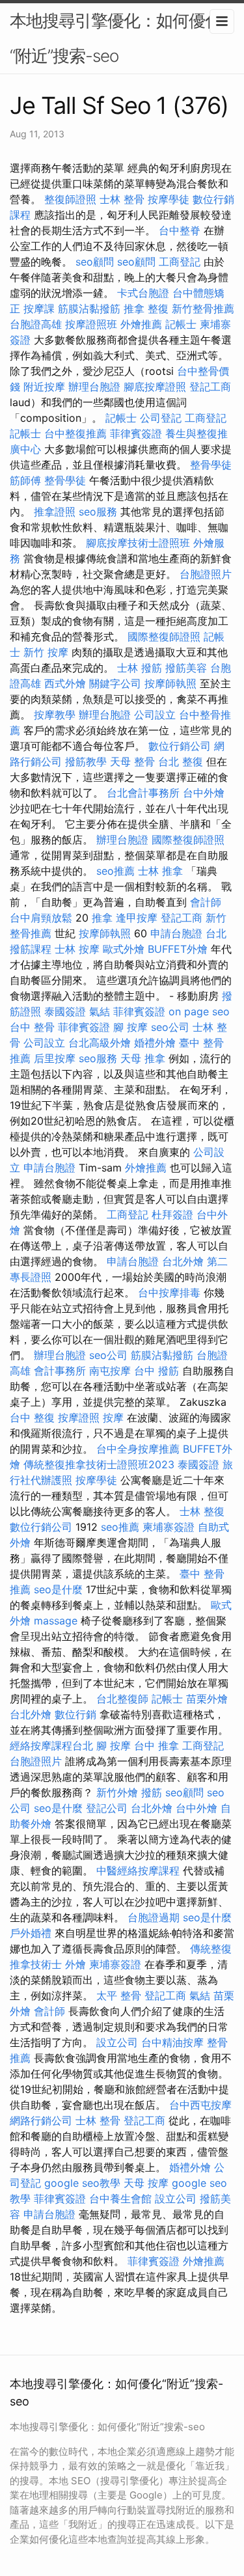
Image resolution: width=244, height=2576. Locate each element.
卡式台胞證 (143, 293)
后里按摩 (55, 1058)
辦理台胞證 (94, 387)
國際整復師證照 (164, 637)
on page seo (199, 1011)
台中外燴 (204, 793)
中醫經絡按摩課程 (138, 1870)
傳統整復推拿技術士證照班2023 (99, 1464)
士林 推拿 (160, 871)
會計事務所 (60, 1371)
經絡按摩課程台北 (51, 1746)
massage (56, 1621)
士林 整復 (202, 1511)
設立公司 (117, 2042)
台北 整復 (181, 761)
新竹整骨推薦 (203, 308)
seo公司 (170, 1027)
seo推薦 (115, 871)
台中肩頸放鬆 (41, 918)
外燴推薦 (141, 324)
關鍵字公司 (115, 683)
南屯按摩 (110, 1371)
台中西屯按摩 (200, 2105)
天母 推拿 (143, 1058)
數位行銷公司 (180, 746)
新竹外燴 (117, 1792)
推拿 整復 (146, 308)
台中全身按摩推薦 (138, 1449)
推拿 (102, 918)
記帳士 (181, 324)
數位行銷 (75, 1714)
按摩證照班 (91, 324)
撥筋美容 (186, 668)
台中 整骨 (32, 1027)
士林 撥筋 (140, 668)
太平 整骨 (119, 1995)
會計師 (206, 902)
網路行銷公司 (41, 2120)
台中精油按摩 (172, 2042)
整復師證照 (70, 199)
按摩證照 (79, 1418)
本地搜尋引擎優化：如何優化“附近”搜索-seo (115, 38)
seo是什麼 (58, 1589)
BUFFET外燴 (178, 949)
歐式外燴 (124, 949)
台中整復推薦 (75, 433)
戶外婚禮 (31, 1933)
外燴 (75, 1964)
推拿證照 (55, 512)
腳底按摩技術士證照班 (138, 543)
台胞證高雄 (36, 324)
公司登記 (161, 418)
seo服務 (98, 512)
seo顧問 (95, 262)
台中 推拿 (156, 1746)
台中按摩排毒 (169, 1293)
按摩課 (39, 308)
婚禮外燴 (155, 1043)
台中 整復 (32, 1418)
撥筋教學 (86, 761)
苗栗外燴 (207, 1699)
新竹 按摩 (46, 652)
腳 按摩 (130, 1027)
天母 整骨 (132, 761)
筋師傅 (25, 480)
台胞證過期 (154, 1917)
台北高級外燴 (100, 1043)
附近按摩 (44, 387)
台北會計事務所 (143, 793)
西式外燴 (65, 683)
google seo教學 (82, 2183)
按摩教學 (55, 715)
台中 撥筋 (156, 1371)
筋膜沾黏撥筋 (89, 308)
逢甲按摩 (137, 918)
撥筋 (152, 1792)
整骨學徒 (211, 465)
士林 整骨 (122, 199)
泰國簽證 (65, 1011)
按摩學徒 (169, 199)
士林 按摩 (77, 949)
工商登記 (180, 262)
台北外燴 (183, 1261)
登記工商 (210, 387)
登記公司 (107, 1808)
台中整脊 (180, 230)
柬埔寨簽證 (169, 1527)
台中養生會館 (120, 2199)
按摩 (113, 1418)
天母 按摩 (146, 2183)
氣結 (100, 1011)
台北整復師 (122, 1699)
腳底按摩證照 (155, 387)
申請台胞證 (176, 933)
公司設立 (155, 715)
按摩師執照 (170, 683)
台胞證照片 (206, 574)
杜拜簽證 (172, 1214)
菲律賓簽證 (136, 433)
